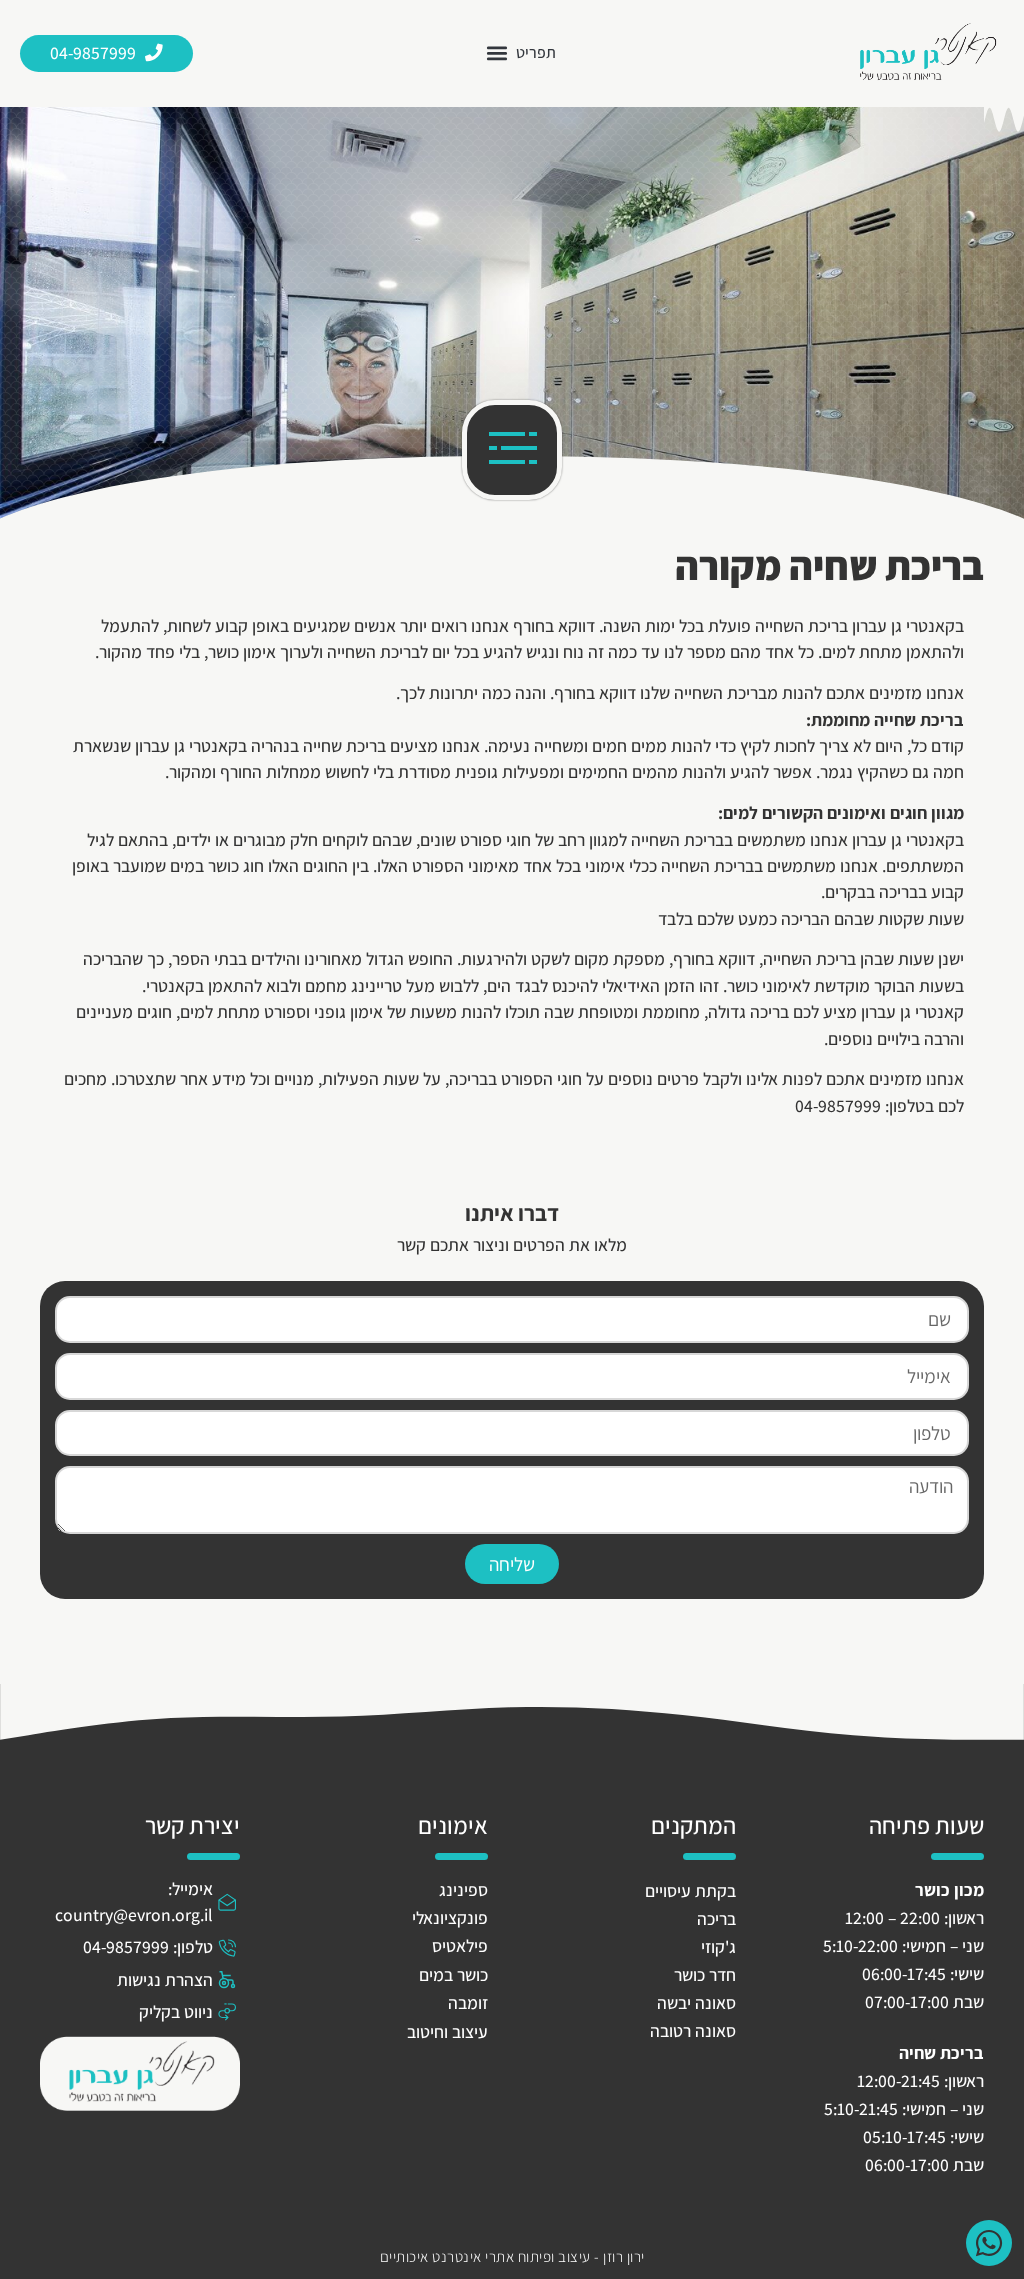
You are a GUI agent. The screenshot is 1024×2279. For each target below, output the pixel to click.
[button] (521, 53)
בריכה (716, 1918)
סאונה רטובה (693, 2030)
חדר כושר (705, 1974)
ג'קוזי (718, 1946)
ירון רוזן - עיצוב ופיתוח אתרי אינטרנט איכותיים (512, 2256)
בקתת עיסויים (690, 1890)
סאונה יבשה (696, 2002)
